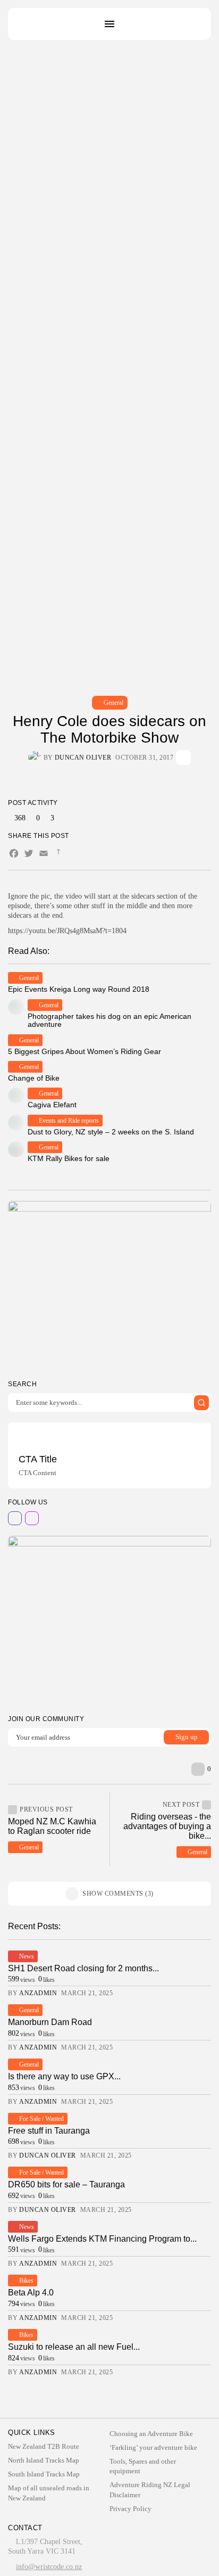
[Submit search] (201, 1403)
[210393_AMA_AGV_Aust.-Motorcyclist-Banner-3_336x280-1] (109, 1286)
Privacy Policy (130, 2509)
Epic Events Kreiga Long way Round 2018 (79, 989)
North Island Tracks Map (44, 2460)
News (27, 1956)
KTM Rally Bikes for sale (69, 1158)
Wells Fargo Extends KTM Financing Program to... (102, 2239)
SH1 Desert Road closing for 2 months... (83, 1968)
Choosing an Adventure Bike (151, 2434)
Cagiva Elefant (52, 1105)
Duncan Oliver (83, 758)
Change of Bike (34, 1078)
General (113, 703)
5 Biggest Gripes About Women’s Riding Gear (85, 1051)
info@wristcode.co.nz (49, 2567)
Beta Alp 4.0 (31, 2293)
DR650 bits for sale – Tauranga (66, 2184)
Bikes (26, 2281)
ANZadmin (38, 1993)
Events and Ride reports (69, 1121)
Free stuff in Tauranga (49, 2131)
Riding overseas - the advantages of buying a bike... (167, 1826)
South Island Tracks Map (44, 2474)
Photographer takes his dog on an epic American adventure (109, 1020)
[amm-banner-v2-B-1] (109, 1620)
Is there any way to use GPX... (64, 2076)
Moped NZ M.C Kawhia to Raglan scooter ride (52, 1826)
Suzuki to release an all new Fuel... (74, 2347)
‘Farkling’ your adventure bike (153, 2447)
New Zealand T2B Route (44, 2446)
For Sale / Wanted (41, 2119)
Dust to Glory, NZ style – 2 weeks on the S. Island (111, 1132)
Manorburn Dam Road (50, 2022)
